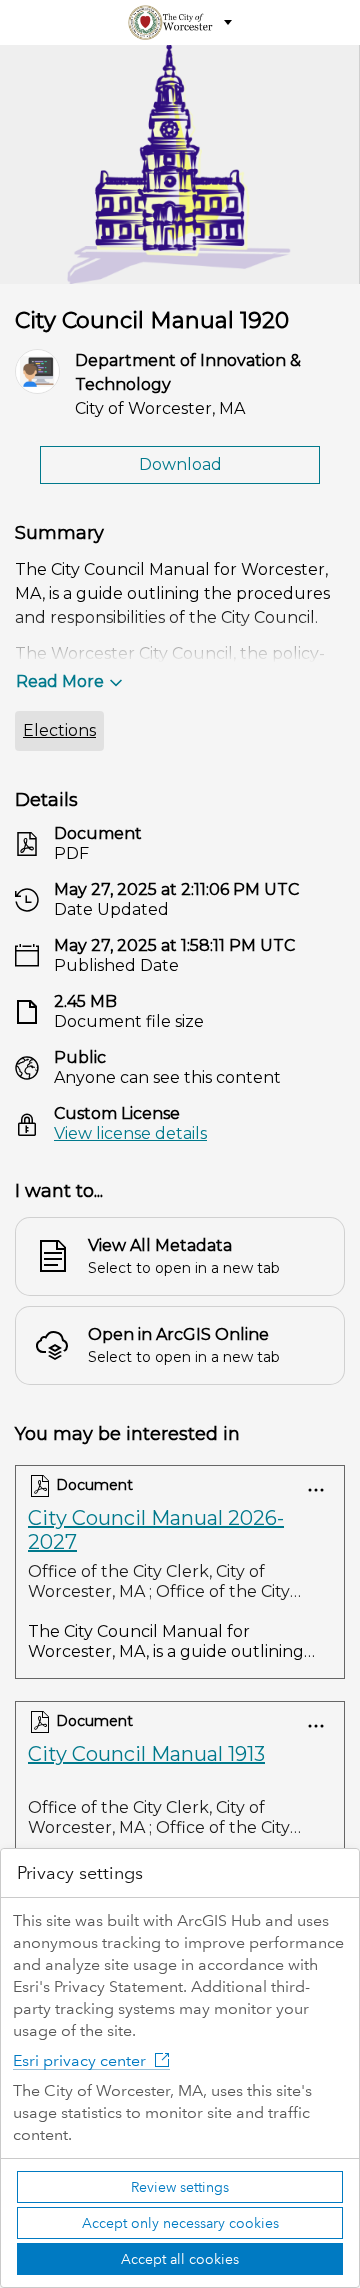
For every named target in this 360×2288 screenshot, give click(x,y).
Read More (60, 681)
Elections (59, 730)
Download (180, 464)
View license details (130, 1133)
